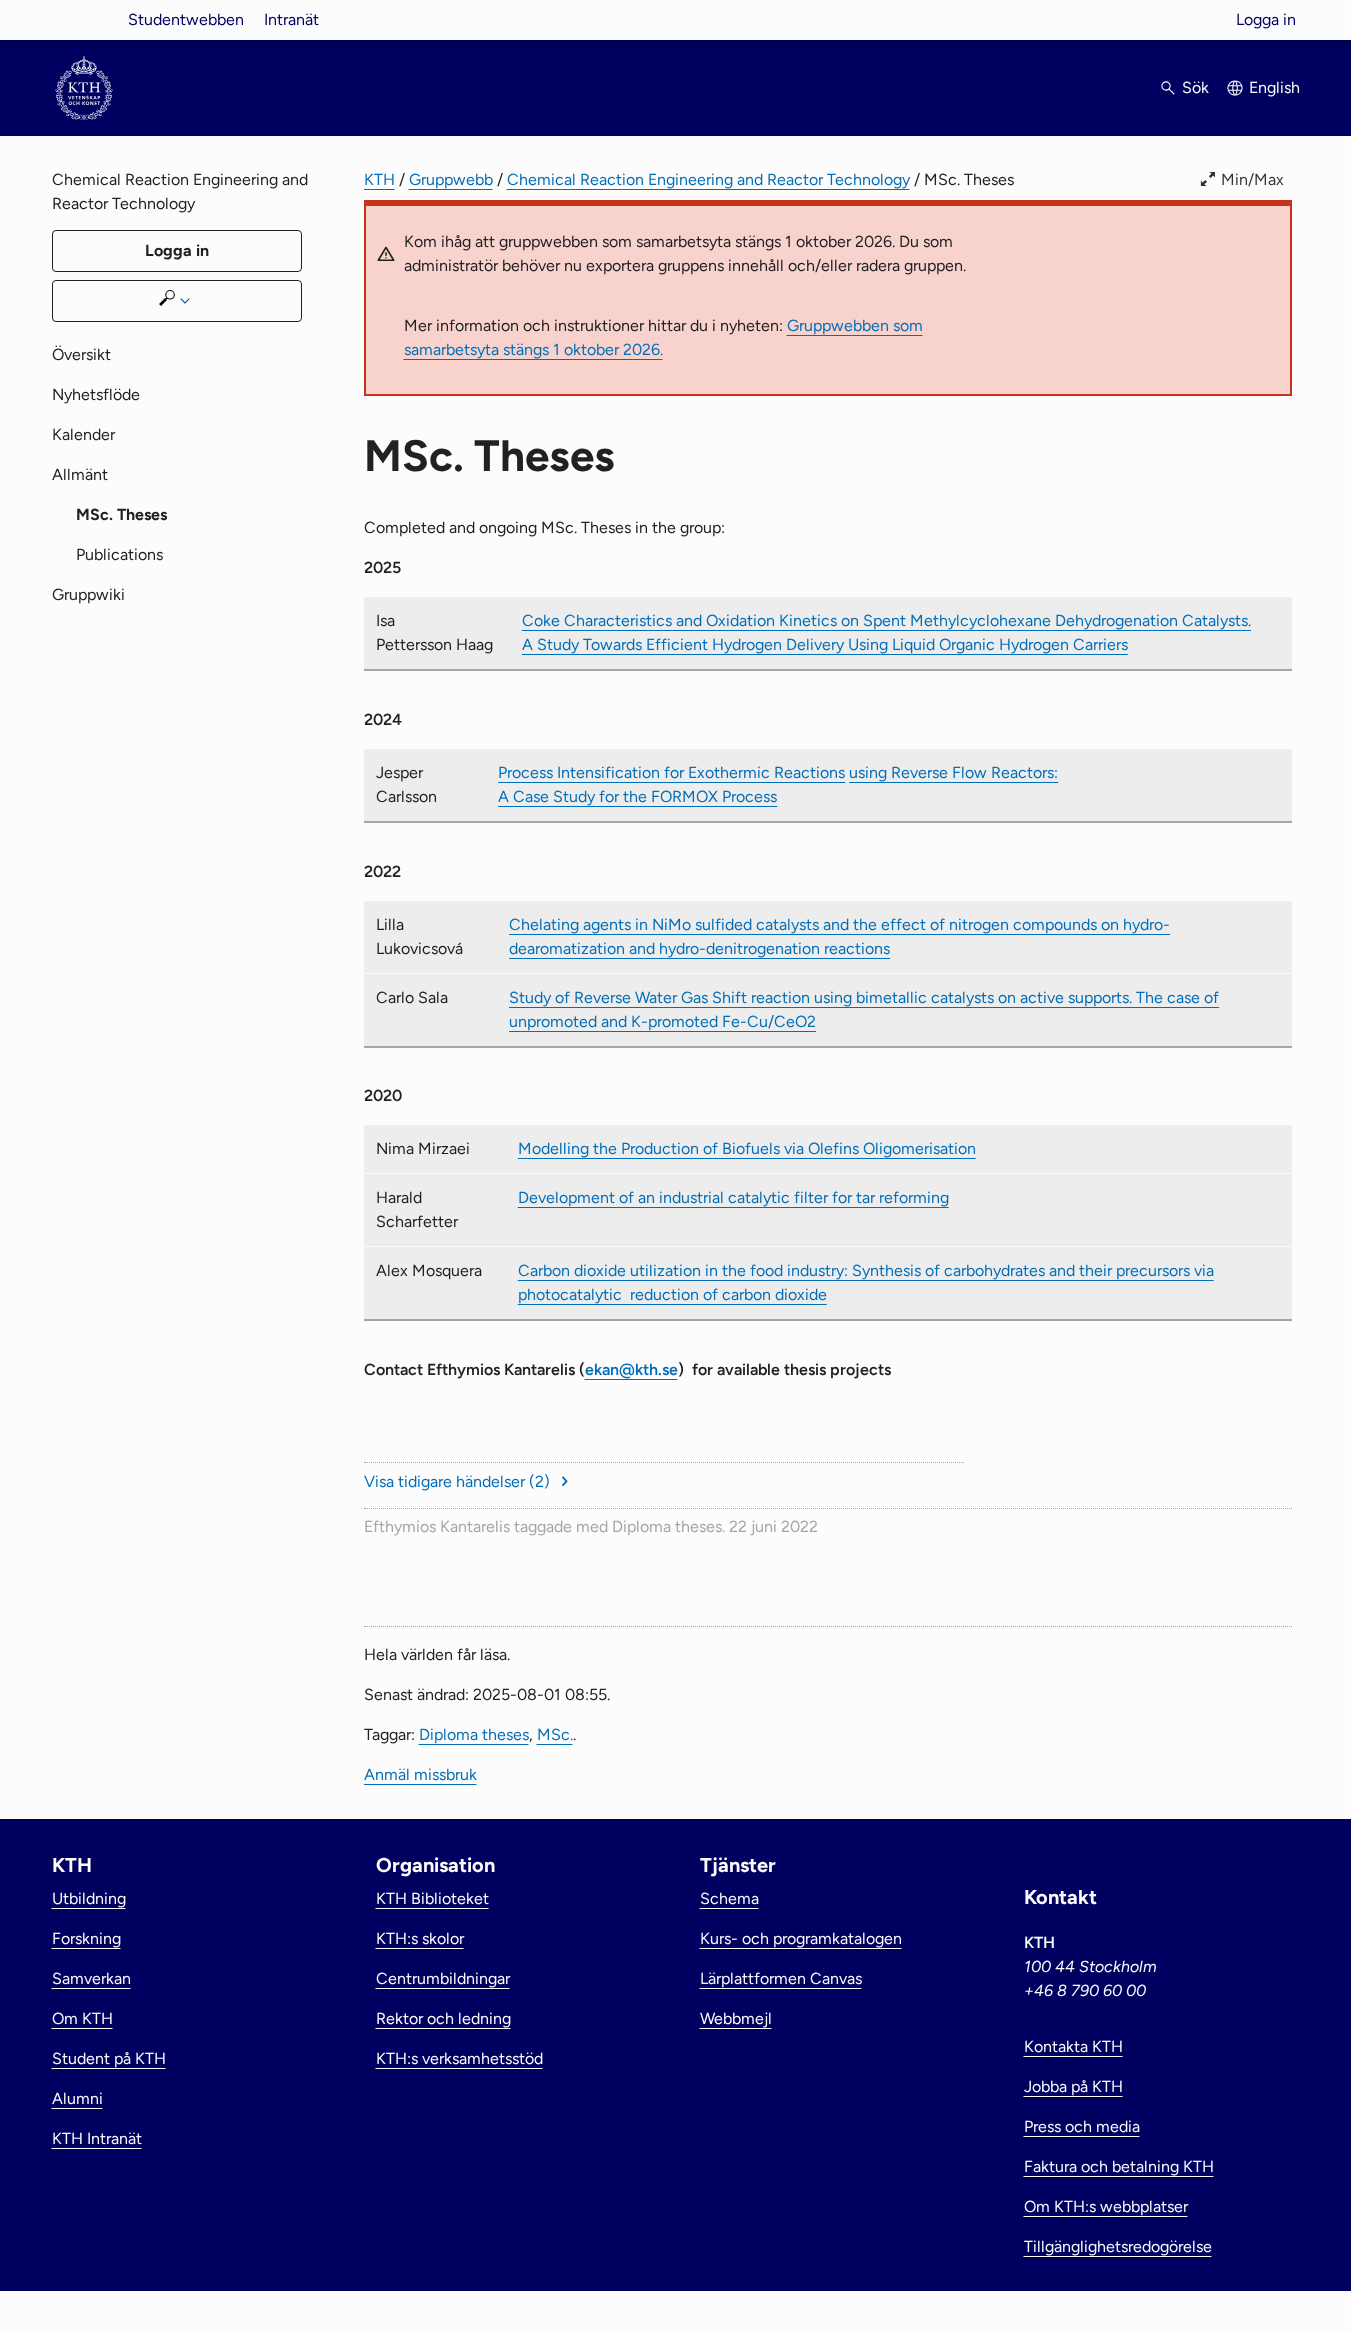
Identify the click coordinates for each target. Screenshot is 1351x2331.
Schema (729, 1898)
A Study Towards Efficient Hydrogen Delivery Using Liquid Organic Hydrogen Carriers (825, 644)
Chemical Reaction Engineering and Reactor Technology (708, 179)
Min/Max (1252, 179)
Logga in (1266, 19)
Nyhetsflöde (96, 394)
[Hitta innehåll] (177, 301)
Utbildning (89, 1898)
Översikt (81, 354)
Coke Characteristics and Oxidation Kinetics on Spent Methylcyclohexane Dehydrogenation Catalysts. (886, 620)
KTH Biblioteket (432, 1898)
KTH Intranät (97, 2138)
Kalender (83, 434)
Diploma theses (667, 1526)
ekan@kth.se (631, 1369)
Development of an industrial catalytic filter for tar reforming (733, 1197)
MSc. (555, 1734)
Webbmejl (736, 2018)
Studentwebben (186, 19)
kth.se (84, 19)
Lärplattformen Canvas (781, 1978)
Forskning (86, 1938)
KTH (379, 179)
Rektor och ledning (443, 2018)
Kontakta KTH (1073, 2046)
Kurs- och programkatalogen (801, 1938)
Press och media (1082, 2126)
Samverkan (91, 1978)
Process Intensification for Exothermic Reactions (671, 772)
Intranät (291, 19)
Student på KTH (109, 2058)
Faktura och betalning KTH (1119, 2166)
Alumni (77, 2098)
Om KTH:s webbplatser (1106, 2206)
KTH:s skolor (420, 1938)
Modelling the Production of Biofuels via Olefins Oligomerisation (747, 1148)
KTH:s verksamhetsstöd (459, 2058)
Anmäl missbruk (420, 1774)
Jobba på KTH (1073, 2086)
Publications (119, 554)
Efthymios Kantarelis (437, 1526)
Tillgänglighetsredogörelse (1118, 2246)
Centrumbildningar (443, 1978)
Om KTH (82, 2018)
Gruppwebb (451, 179)
